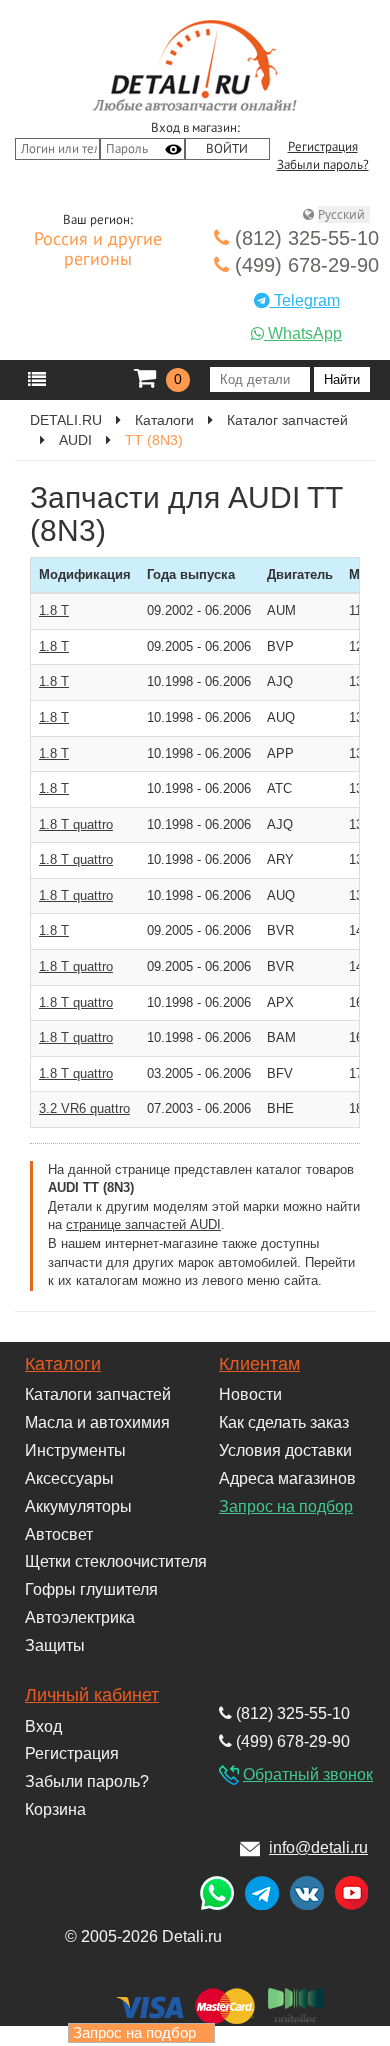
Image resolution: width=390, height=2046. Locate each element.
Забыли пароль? (323, 165)
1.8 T (54, 610)
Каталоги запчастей (98, 1394)
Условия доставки (285, 1450)
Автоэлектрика (80, 1617)
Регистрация (323, 147)
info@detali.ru (318, 1847)
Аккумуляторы (78, 1506)
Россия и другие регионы (98, 250)
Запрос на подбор (286, 1506)
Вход (43, 1726)
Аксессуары (69, 1478)
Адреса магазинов (287, 1478)
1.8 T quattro (76, 824)
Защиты (55, 1645)
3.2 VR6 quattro (84, 1108)
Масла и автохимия (97, 1422)
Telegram (305, 300)
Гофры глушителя (91, 1589)
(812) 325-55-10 (304, 238)
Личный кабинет (92, 1695)
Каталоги (63, 1364)
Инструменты (75, 1450)
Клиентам (259, 1364)
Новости (250, 1394)
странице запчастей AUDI (143, 1224)
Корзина (55, 1809)
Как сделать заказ (284, 1422)
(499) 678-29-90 (304, 265)
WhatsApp (303, 333)
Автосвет (59, 1534)
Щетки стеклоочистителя (116, 1561)
